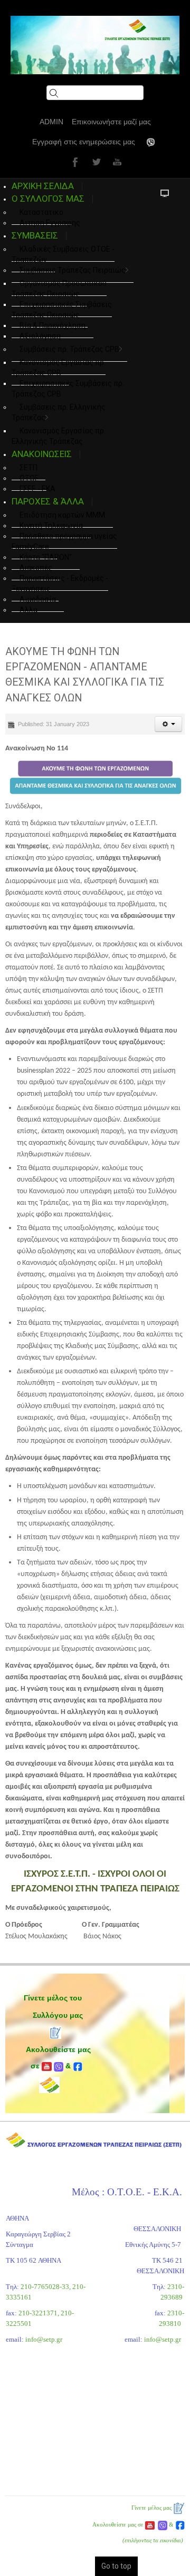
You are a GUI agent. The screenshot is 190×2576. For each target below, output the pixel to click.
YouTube (116, 162)
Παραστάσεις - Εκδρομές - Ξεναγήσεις (60, 583)
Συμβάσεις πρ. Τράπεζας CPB (69, 349)
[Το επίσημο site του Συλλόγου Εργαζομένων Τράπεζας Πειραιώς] (95, 45)
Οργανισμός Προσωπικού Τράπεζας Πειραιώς (59, 289)
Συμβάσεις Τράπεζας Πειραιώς (73, 270)
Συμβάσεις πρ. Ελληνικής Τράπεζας (59, 412)
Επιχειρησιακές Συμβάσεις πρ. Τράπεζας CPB (68, 389)
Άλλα (28, 610)
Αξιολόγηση (40, 336)
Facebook (74, 162)
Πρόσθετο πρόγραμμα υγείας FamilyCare (64, 541)
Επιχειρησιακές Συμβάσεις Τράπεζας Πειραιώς (62, 310)
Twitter (95, 162)
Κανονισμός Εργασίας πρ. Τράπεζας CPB (59, 368)
